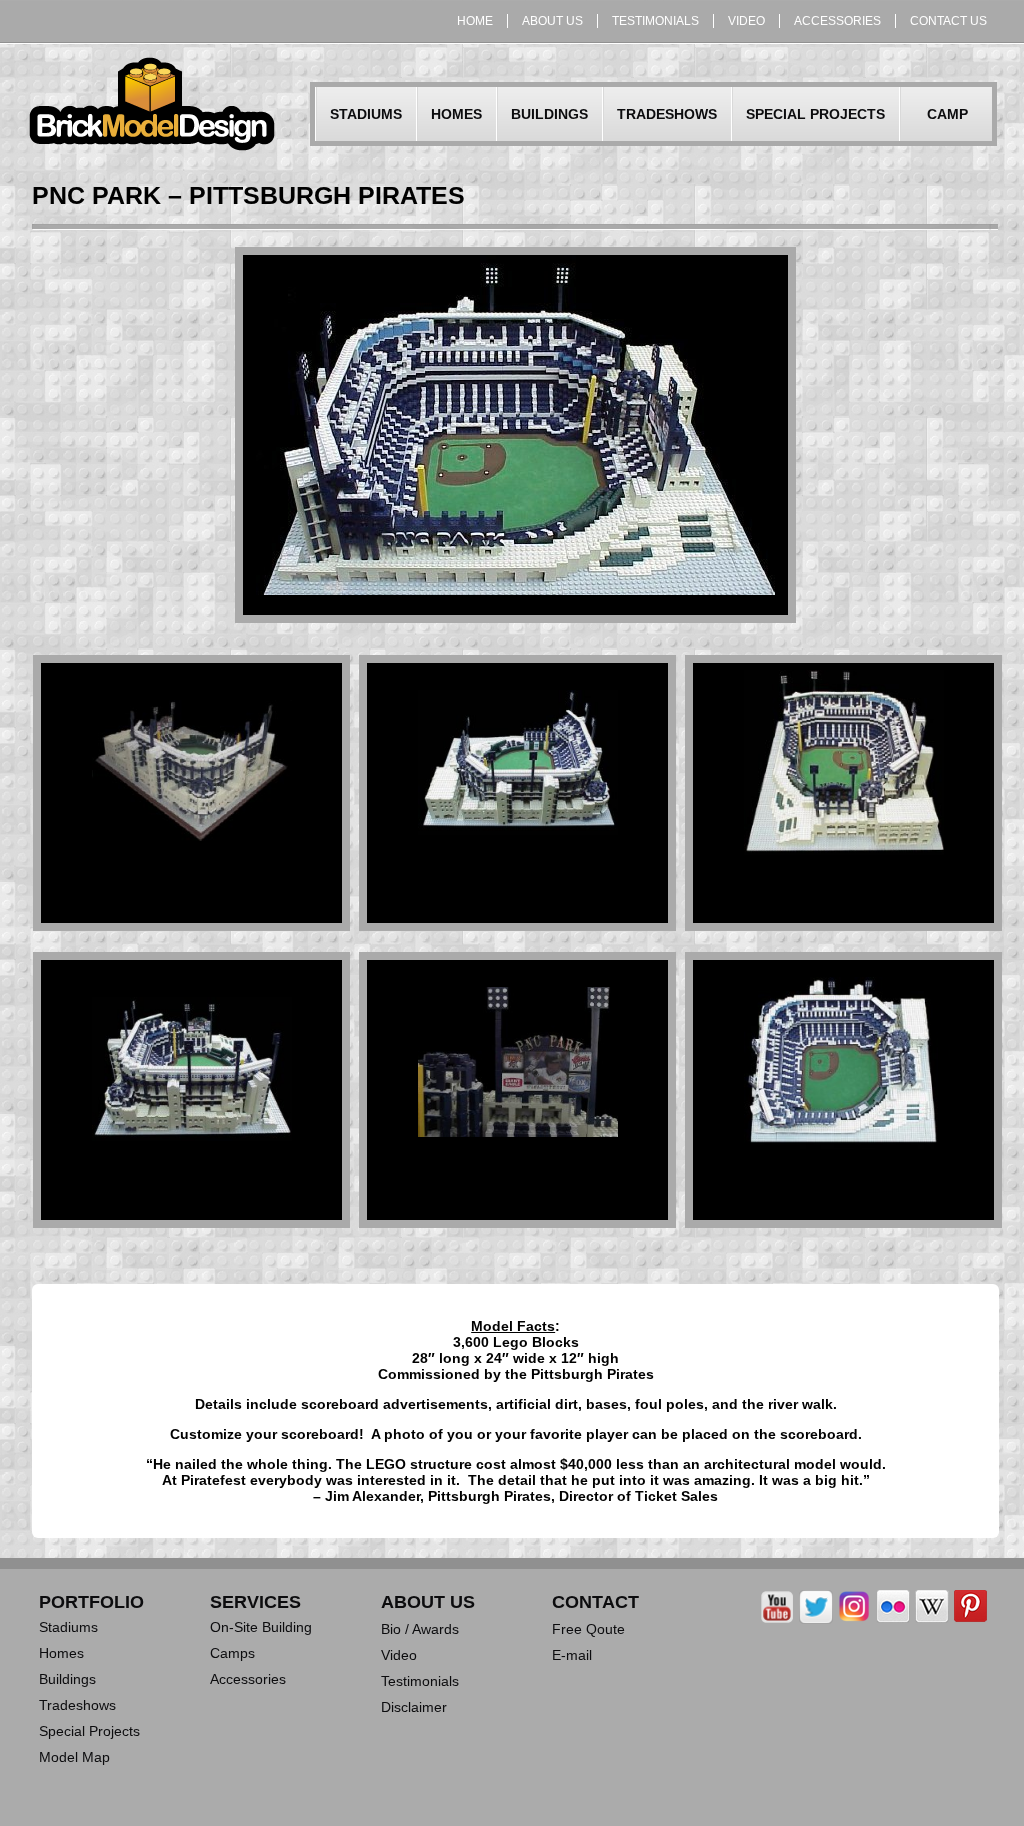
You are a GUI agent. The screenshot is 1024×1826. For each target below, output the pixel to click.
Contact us (948, 21)
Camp (947, 114)
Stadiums (366, 114)
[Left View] (518, 851)
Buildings (549, 114)
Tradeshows (667, 114)
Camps (232, 1653)
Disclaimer (414, 1707)
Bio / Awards (420, 1629)
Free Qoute (588, 1629)
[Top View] (844, 1167)
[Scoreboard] (518, 1153)
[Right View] (192, 1157)
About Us (552, 21)
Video (746, 21)
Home (475, 21)
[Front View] (192, 857)
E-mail (572, 1655)
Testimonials (655, 21)
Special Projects (815, 114)
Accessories (837, 21)
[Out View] (844, 871)
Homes (456, 114)
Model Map (74, 1757)
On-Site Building (261, 1627)
